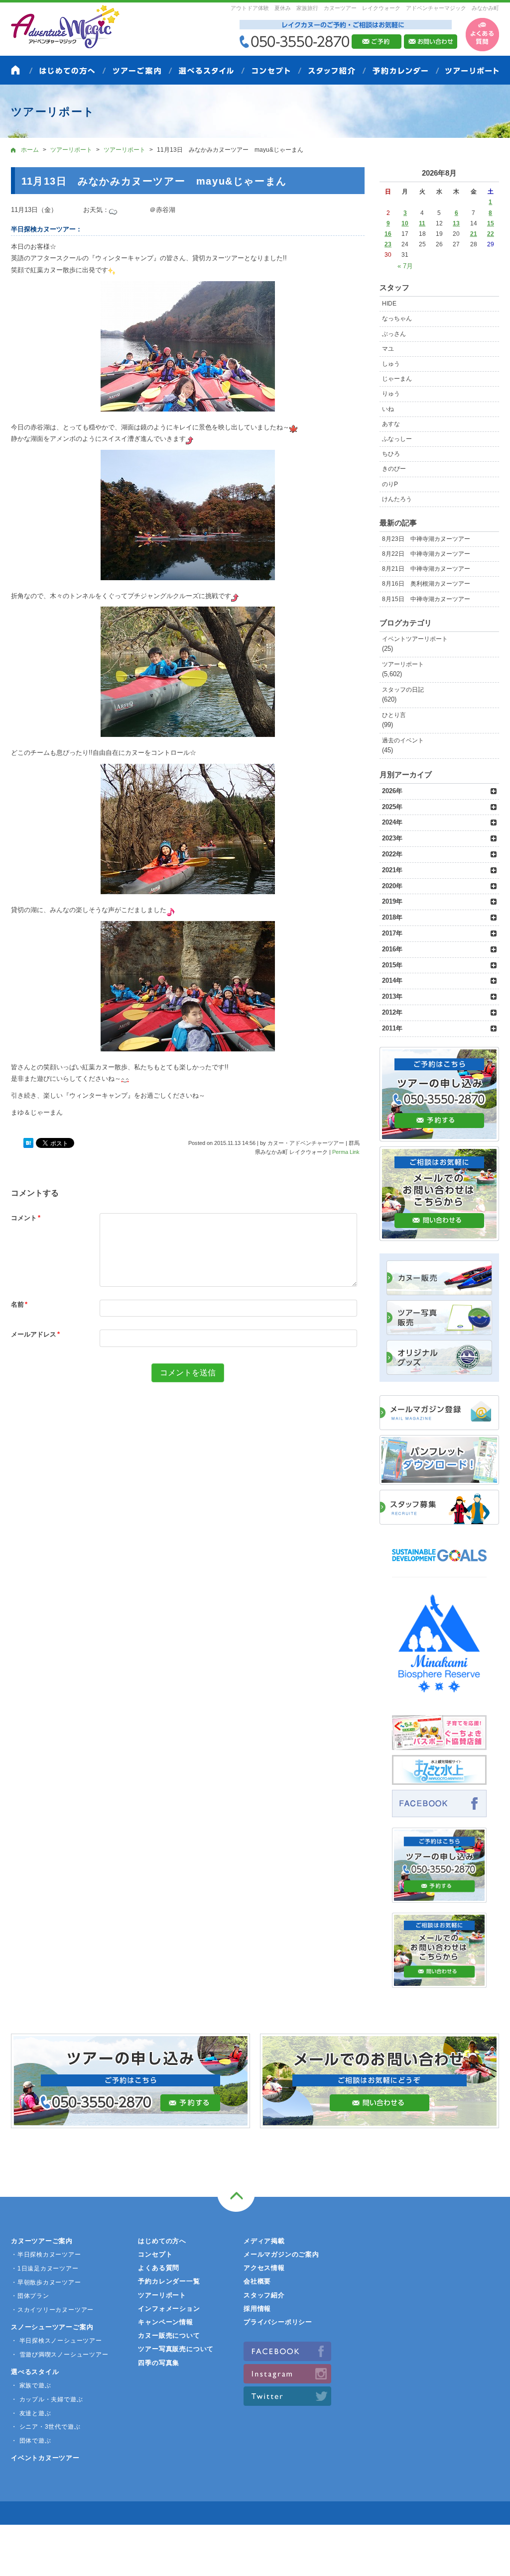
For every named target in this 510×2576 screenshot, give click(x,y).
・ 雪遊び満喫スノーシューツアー (60, 2355)
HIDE (389, 304)
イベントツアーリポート (415, 639)
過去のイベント (403, 740)
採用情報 (257, 2309)
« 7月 (405, 266)
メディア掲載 (264, 2241)
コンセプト (155, 2254)
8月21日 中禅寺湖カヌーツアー (426, 569)
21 (474, 234)
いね (388, 409)
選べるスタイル (35, 2372)
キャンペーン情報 (165, 2322)
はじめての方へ (162, 2241)
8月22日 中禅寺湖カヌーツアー (426, 554)
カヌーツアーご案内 (42, 2241)
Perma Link (346, 1152)
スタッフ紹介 (264, 2295)
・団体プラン (30, 2296)
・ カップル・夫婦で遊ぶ (47, 2399)
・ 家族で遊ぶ (31, 2385)
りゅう (391, 394)
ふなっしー (397, 439)
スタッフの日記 (403, 690)
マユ (388, 349)
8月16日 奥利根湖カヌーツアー (426, 584)
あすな (391, 424)
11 (422, 223)
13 (456, 223)
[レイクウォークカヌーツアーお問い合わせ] (439, 1982)
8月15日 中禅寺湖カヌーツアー (426, 599)
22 (491, 234)
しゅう (391, 364)
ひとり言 (394, 715)
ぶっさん (394, 334)
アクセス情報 (264, 2268)
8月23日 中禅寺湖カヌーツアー (426, 539)
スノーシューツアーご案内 (52, 2327)
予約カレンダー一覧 (169, 2281)
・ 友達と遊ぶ (31, 2413)
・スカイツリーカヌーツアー (52, 2310)
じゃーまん (397, 379)
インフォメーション (169, 2309)
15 (491, 223)
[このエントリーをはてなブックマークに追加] (28, 1143)
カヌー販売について (169, 2335)
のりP (390, 484)
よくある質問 (159, 2268)
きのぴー (394, 469)
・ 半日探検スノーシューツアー (57, 2341)
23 (388, 244)
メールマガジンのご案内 (281, 2254)
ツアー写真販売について (176, 2349)
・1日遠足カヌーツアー (45, 2268)
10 (405, 223)
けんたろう (397, 499)
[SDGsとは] (439, 1566)
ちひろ (391, 454)
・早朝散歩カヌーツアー (46, 2282)
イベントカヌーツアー (45, 2458)
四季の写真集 (159, 2363)
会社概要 (257, 2281)
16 (388, 234)
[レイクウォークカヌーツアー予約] (439, 1897)
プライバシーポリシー (278, 2322)
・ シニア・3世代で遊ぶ (46, 2427)
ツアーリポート (403, 664)
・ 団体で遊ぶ (31, 2441)
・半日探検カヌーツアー (46, 2255)
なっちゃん (397, 318)
